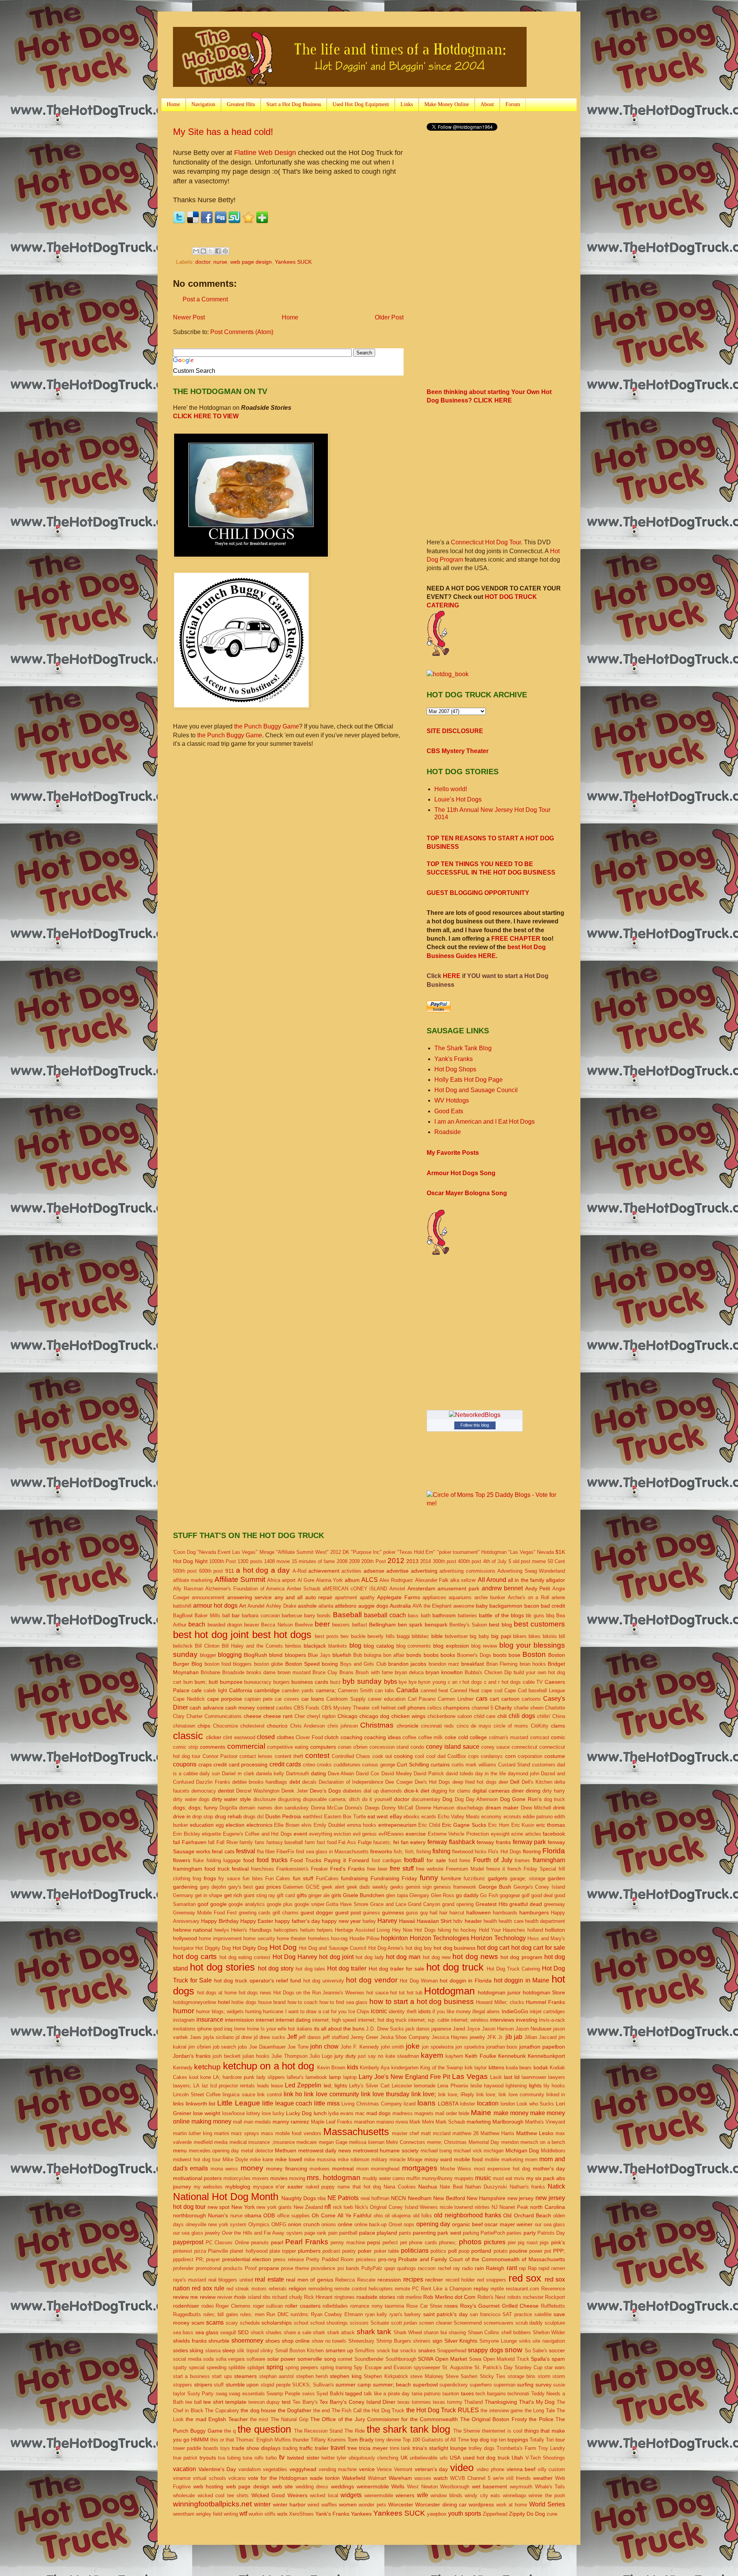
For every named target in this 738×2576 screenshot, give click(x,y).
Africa (274, 1580)
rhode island (247, 2297)
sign (437, 2341)
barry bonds (317, 1616)
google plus (280, 1904)
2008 (342, 1561)
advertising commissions (467, 1571)
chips (204, 1726)
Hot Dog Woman (419, 1981)
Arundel (256, 1606)
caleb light (215, 1690)
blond (276, 1655)
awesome (464, 1606)
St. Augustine (457, 2367)
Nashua (428, 2187)
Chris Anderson (307, 1726)
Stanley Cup (529, 2367)
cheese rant (278, 1716)
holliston (555, 1930)
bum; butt (206, 1682)
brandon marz (444, 1664)
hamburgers (534, 1912)
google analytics (247, 1904)
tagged (354, 2393)
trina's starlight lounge (440, 2448)
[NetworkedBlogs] (475, 1415)
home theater (291, 1938)
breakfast (473, 1664)
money (252, 2168)
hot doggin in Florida (466, 1981)
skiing (196, 2350)
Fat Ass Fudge (355, 1842)
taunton (451, 2394)
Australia (400, 1606)
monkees (320, 2169)
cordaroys (492, 1756)
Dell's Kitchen (537, 1782)
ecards (429, 1817)
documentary (426, 1799)
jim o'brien (200, 2047)
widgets (351, 2495)
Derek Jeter (294, 1791)
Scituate (380, 2323)
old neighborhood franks (468, 2215)
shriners (422, 2341)
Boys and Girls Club (363, 1664)
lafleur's (295, 2077)
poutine (518, 2251)
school (301, 2323)
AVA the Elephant (432, 1606)
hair (443, 1913)
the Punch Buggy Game (267, 726)
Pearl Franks (307, 2242)
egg (220, 1825)
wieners (405, 2495)
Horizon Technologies (440, 1938)
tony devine (388, 2440)
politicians (415, 2251)
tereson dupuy (264, 2402)
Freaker (319, 1869)
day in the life (490, 1774)
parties (514, 2233)
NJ (495, 2207)
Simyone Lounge (498, 2341)
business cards (310, 1682)
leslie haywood (487, 2086)
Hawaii (407, 1921)
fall (211, 1842)
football (414, 1860)
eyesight (500, 1834)
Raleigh (495, 2268)
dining (533, 1791)
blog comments (414, 1646)
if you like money (452, 2011)
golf (526, 1895)
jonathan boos (502, 2047)
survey (544, 2385)
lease (277, 2086)
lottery (253, 2113)
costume (555, 1756)
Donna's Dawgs (362, 1808)
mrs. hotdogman (334, 2178)
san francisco (485, 2314)
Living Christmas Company (371, 2104)
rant (512, 2268)
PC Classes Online (227, 2243)
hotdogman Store (544, 1992)
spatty (180, 2367)
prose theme (295, 2268)
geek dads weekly (367, 1887)
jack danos (418, 2029)
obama (253, 2215)
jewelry (477, 2037)
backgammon (506, 1606)
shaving (457, 2332)
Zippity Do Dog (527, 2514)
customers (544, 1765)
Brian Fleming (502, 1664)
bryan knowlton (444, 1672)
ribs (267, 2297)
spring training (336, 2367)
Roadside (448, 1132)
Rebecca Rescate (355, 2280)
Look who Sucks (535, 2104)
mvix (519, 2178)
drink (559, 1808)
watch (441, 2478)
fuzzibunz (474, 1878)
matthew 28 (465, 2133)
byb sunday (362, 1681)
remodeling (320, 2289)
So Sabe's (536, 2351)
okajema (401, 2216)
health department (545, 1921)
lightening (516, 2086)
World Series (547, 2504)
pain (333, 2233)
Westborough (455, 2487)
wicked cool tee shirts (223, 2495)
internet (265, 2020)
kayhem (454, 2056)
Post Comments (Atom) (242, 332)
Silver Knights (461, 2341)
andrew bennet (502, 1588)
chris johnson (343, 1726)
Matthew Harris (497, 2133)
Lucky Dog (299, 2113)
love (266, 2113)
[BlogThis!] (203, 251)
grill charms (286, 1913)
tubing (234, 2458)
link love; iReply (456, 2095)
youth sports (465, 2514)
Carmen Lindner (456, 1699)
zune (552, 2514)
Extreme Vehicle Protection (458, 1834)
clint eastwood (239, 1737)
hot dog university (324, 1981)
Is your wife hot (278, 2029)
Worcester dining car (441, 2504)
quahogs (406, 2268)
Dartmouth (298, 1774)
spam (558, 2359)
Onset (395, 2224)
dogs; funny (203, 1808)
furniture (451, 1878)
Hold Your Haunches (502, 1930)
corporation (530, 1756)
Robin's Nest (491, 2297)
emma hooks (362, 1825)
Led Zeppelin (303, 2085)
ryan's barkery (405, 2314)
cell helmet (384, 1708)
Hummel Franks (545, 2002)
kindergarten (405, 2068)
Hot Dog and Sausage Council (476, 1090)
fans (260, 1842)
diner (518, 1791)
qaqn (390, 2268)
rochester (533, 2297)
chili (502, 1716)
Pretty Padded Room (330, 2259)
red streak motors (246, 2289)
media (221, 2142)
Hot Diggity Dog (213, 1948)
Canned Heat (465, 1690)
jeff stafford (336, 2037)
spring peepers (302, 2367)
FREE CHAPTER (516, 939)
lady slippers (271, 2077)
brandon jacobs (407, 1664)
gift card (286, 1895)
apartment (346, 1597)
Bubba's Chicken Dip (488, 1672)
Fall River (227, 1842)
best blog (500, 1625)
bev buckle (353, 1636)
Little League (239, 2103)
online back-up (371, 2224)
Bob (358, 1655)
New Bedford (449, 2198)
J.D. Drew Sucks (385, 2029)
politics (438, 2251)
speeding (216, 2367)
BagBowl (183, 1616)
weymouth (521, 2487)
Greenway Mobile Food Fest (205, 1913)
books (448, 1655)
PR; (200, 2259)
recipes (413, 2279)
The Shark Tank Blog (463, 1048)
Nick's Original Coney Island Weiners (396, 2207)
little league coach (287, 2103)
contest (317, 1755)
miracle (397, 2159)
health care (511, 1921)
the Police (541, 2419)
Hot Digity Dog (250, 1948)
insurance (210, 2020)
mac (360, 2113)
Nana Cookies (400, 2187)
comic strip (185, 1747)
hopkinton (394, 1938)
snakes (427, 2350)
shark (319, 2332)
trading (290, 2448)
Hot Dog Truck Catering (513, 1969)
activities (351, 1571)
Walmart (377, 2478)
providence (323, 2268)
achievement (324, 1571)
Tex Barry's (305, 2402)
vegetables (275, 2469)
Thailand (473, 2402)
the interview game (502, 2411)
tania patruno (426, 2394)
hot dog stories (222, 1967)
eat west (378, 1816)
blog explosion (451, 1646)
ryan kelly (376, 2314)
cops (474, 1756)
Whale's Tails (550, 2487)
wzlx (282, 2514)
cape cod (492, 1690)
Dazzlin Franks (213, 1782)
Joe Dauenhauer (267, 2047)
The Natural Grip (289, 2419)
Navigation (203, 104)
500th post (185, 1571)
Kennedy (183, 2068)
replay (481, 2288)
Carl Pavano (422, 1699)
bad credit (553, 1606)
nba (322, 2198)
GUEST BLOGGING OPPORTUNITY (478, 893)
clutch (332, 1737)
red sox (525, 2278)
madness (403, 2113)
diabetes (352, 1791)
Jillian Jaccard (540, 2037)
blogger (208, 1655)
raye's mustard (189, 2280)
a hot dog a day (263, 1570)
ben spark (410, 1625)
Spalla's (540, 2359)
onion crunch (304, 2224)
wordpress (481, 2504)
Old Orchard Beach (527, 2215)
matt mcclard (436, 2133)
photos (470, 2242)
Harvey (387, 1921)
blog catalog (379, 1646)
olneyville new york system (216, 2224)
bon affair (394, 1655)
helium (307, 1930)
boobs (431, 1655)
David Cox (368, 1774)
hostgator (183, 1948)
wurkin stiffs (262, 2514)
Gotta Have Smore (347, 1904)
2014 (426, 1561)
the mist (259, 2419)
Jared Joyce (466, 2029)
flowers (182, 1860)
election (235, 1825)
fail (176, 1842)
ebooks (412, 1817)
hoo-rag (339, 1938)
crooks (324, 1765)
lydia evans (341, 2113)
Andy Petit (538, 1588)
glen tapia (397, 1895)
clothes (285, 1737)
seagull (228, 2332)
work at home (512, 2505)
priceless (366, 2259)
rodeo (208, 2306)
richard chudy (287, 2297)
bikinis (550, 1636)
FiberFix (285, 1852)
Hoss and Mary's (546, 1938)
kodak (541, 2067)
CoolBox (457, 1756)
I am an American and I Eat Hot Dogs (485, 1122)
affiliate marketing (193, 1580)
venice (367, 2469)
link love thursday (385, 2094)
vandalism (250, 2469)
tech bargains (491, 2394)
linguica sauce (239, 2095)
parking (471, 2233)
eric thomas (551, 1825)
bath (426, 1616)
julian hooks (256, 2056)
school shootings (329, 2323)
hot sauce (377, 1993)
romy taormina (388, 2306)
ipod (218, 2029)
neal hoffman (375, 2198)
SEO (243, 2332)
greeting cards (255, 1913)
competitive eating (288, 1747)
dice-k (411, 1791)
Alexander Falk (432, 1580)
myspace (263, 2187)
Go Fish (489, 1895)
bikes (534, 1636)
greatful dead (526, 1904)
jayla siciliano (219, 2037)
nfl (328, 2207)
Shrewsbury (361, 2341)
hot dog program (521, 1957)
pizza (200, 2251)
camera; (326, 1690)
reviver (225, 2297)
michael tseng (436, 2151)
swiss (308, 2394)
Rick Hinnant (318, 2297)
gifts (302, 1895)
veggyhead (303, 2469)
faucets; (382, 1842)
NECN (398, 2198)
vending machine (338, 2469)
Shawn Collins (484, 2332)
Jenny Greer (364, 2037)
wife (423, 2495)
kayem (432, 2055)
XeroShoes (301, 2514)
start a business (191, 2376)
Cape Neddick (189, 1699)
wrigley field (209, 2514)
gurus (412, 1913)
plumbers (309, 2251)
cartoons (531, 1699)
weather (543, 2478)
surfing (525, 2385)
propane (269, 2268)
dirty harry (554, 1791)
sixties (180, 2350)
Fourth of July (493, 1860)
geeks (397, 1887)
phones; (448, 2243)
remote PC (407, 2289)
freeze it (496, 1869)
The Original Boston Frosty (494, 2419)
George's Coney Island (539, 1887)
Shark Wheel (408, 2332)
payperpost (188, 2242)
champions (456, 1708)
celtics (434, 1708)
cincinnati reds (437, 1726)
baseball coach (385, 1615)
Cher (300, 1716)
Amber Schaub (304, 1589)
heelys (222, 1930)
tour (560, 2440)
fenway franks (494, 1842)
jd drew (244, 2037)
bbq (550, 1616)
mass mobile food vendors (291, 2133)
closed (266, 1737)
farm (310, 1842)
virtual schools (209, 2478)
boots (500, 1655)
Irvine (253, 2029)
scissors (359, 2323)
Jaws (196, 2037)
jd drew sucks (269, 2037)
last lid (512, 2077)
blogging (230, 1655)
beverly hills (381, 1636)
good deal (542, 1895)
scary (232, 2323)
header (473, 1921)
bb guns (535, 1616)
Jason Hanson (498, 2029)
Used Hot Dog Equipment (361, 104)
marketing (479, 2122)
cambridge (267, 1690)
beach (197, 1624)
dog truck (555, 1799)
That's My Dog (537, 2402)
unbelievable (424, 2458)
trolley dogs (482, 2448)
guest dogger (317, 1912)
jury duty (345, 2056)
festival (246, 1851)
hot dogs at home (217, 1993)
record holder (460, 2280)
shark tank (374, 2332)
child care (485, 1716)
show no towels (329, 2341)
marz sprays (245, 2133)
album (352, 1580)
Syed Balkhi (330, 2394)
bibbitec (420, 1636)
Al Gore (306, 1580)
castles (284, 1708)
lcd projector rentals (233, 2086)
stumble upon (242, 2385)
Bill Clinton (207, 1646)
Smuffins (365, 2351)
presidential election (247, 2259)
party (530, 2233)
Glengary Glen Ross (432, 1895)
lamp (335, 2077)
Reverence (553, 2289)
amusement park (458, 1588)
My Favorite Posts (453, 1153)
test (286, 2402)
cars (482, 1699)
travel (338, 2448)
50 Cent (556, 1561)
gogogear (510, 1895)
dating (318, 1773)
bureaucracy (258, 1682)
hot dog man (403, 1957)
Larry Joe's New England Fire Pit (404, 2077)
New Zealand (308, 2207)
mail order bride (452, 2113)
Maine (481, 2113)
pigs (544, 2243)
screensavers (499, 2323)
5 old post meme (527, 1561)
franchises (263, 1869)
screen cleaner (435, 2323)
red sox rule (208, 2288)
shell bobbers (516, 2332)
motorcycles (237, 2178)
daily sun (210, 1774)
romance (360, 2306)
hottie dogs (244, 2002)
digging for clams (451, 1791)
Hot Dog (283, 1947)
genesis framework (455, 1887)
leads (263, 2086)
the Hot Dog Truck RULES (443, 2410)
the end (322, 2411)
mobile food (468, 2159)
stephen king (346, 2376)
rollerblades (335, 2306)
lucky (278, 2113)
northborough (189, 2215)
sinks (525, 2341)
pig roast (528, 2243)
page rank (315, 2233)
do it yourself (377, 1799)
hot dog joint (336, 1957)
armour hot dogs (215, 1606)
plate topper (283, 2251)
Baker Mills (207, 1616)
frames (522, 1860)
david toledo (460, 1774)
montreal (343, 2169)
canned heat (434, 1690)
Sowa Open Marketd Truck (499, 2359)
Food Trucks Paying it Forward (330, 1860)
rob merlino (409, 2297)
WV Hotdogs (452, 1100)
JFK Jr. (495, 2037)
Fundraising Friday (394, 1878)
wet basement (490, 2486)
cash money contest (250, 1708)
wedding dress (312, 2487)
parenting (424, 2233)
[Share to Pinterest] (225, 251)
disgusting (289, 1799)
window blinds (446, 2495)
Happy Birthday (220, 1921)
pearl (277, 2242)
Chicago (347, 1716)
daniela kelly (270, 1774)
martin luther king (193, 2133)
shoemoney (247, 2341)
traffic (306, 2448)
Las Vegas (470, 2076)
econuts (512, 1817)
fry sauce (229, 1878)
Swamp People (283, 2394)
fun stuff (303, 1878)
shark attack (341, 2332)
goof (203, 1904)
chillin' (544, 1716)
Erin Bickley (187, 1834)
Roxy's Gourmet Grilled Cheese (499, 2306)
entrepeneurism (397, 1825)
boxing (330, 1664)
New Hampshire (486, 2198)
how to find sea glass (344, 2002)
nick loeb (343, 2207)
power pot (540, 2251)
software (256, 2359)
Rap (532, 2268)
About (487, 104)
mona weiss (224, 2169)
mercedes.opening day (214, 2151)
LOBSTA (448, 2104)
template (236, 2402)
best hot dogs (282, 1635)
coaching (352, 1737)
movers (260, 2178)
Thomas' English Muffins (263, 2440)
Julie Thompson (289, 2056)
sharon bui (435, 2332)
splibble (237, 2367)
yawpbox (437, 2514)
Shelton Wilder (549, 2332)
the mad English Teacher (217, 2419)
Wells (398, 2486)
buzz (336, 1682)
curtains (440, 1764)
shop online (296, 2341)
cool (419, 1756)
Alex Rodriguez (396, 1580)
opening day (433, 2224)
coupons (185, 1764)
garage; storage (527, 1878)
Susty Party (201, 2394)
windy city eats (482, 2495)
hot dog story (276, 1968)
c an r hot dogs (465, 1682)
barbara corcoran (261, 1616)
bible (437, 1636)
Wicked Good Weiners (279, 2495)
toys (225, 2448)
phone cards (423, 2243)
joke (413, 2046)
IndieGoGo (515, 2011)
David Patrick (429, 1774)
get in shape (209, 1895)
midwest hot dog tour (197, 2159)
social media (187, 2359)
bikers (520, 1636)
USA (455, 2458)
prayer (213, 2259)
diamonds (391, 1791)
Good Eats (449, 1111)
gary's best (241, 1887)
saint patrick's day (445, 2314)
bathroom (444, 1615)
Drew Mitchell (536, 1808)
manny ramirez (291, 2122)
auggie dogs (373, 1606)
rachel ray (449, 2268)
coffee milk (431, 1737)
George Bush (495, 1887)
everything (321, 1834)
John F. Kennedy (360, 2047)
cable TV (533, 1682)
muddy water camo (384, 2178)
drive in (182, 1816)
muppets (464, 2178)
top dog (480, 2440)
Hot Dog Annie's (386, 1948)
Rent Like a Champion (446, 2289)
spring (275, 2367)
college (478, 1737)
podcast (331, 2251)
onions (329, 2224)
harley (369, 1921)
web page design (251, 262)
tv (282, 2457)
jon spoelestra (438, 2047)
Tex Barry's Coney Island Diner (357, 2402)
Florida (554, 1851)
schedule (250, 2323)
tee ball (194, 2402)
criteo (309, 1765)
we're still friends (512, 2478)
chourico (277, 1726)
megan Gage (333, 2142)
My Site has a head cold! (223, 132)
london (508, 2104)
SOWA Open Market (442, 2359)
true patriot (185, 2458)
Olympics (259, 2224)
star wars (555, 2367)
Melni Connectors (406, 2142)
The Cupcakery (222, 2411)
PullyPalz (372, 2268)
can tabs (385, 1690)
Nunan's (218, 2215)
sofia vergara (230, 2359)
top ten (498, 2440)
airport (289, 1580)
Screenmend (468, 2323)
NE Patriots (343, 2198)
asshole (307, 1606)
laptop (350, 2077)
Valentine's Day (217, 2469)
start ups (222, 2376)
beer (322, 1624)
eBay (396, 1816)
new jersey (520, 2198)
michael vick (468, 2151)
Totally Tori (542, 2440)
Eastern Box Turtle (345, 1817)
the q (230, 2431)
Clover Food (309, 1737)
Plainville (218, 2251)
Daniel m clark (238, 1774)
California (241, 1690)
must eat (503, 2178)
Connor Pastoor (220, 1756)
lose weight (207, 2113)
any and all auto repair (304, 1597)
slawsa (213, 2351)
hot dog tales (310, 1969)
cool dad (436, 1756)
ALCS (370, 1580)
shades (274, 2332)
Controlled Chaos (351, 1756)
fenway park (529, 1842)
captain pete (258, 1699)
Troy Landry (552, 2448)
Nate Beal (451, 2187)
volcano (237, 2478)
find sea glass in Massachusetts (332, 1852)
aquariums (460, 1597)
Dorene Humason (435, 1808)
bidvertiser (456, 1636)
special (197, 2367)
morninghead (385, 2169)
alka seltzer (463, 1580)
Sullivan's (323, 2385)
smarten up (339, 2350)
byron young (432, 1682)
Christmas (377, 1725)
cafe (197, 1690)
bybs (391, 1682)
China (559, 1716)
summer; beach (392, 2385)
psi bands (348, 2268)
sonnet (345, 2359)
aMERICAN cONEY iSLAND (355, 1589)
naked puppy (320, 2187)
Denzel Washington (258, 1791)
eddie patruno (538, 1817)
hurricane (273, 2011)
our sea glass (550, 2224)
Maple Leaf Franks (332, 2122)
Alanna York (329, 1580)
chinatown (184, 1726)
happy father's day (298, 1921)
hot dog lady (370, 1957)
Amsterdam (421, 1588)
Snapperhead (452, 2351)
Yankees (361, 2514)
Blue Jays (319, 1655)
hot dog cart (493, 1948)
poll (452, 2251)
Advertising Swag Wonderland (531, 1571)
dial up (371, 1791)
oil (387, 2216)
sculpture (555, 2323)
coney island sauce (453, 1747)
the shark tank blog (408, 2429)
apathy (367, 1597)
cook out (382, 1756)
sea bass (183, 2332)
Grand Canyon (424, 1904)
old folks (422, 2216)
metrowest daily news (325, 2150)
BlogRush (255, 1655)
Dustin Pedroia (283, 1816)
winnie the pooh (547, 2495)
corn (510, 1756)
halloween (479, 1912)
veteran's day (431, 2469)
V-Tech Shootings (545, 2458)
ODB (269, 2215)
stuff (219, 2385)
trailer (322, 2448)
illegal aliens (486, 2011)
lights (535, 2085)
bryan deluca (409, 1672)
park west (449, 2233)
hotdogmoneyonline (194, 2002)
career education (387, 1699)
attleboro (346, 1606)
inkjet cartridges (547, 2011)
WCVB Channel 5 (470, 2478)
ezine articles (526, 1834)
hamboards (505, 1913)
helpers (325, 1930)
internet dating (293, 2020)
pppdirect (183, 2259)
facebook (554, 1834)
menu (180, 2150)
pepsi (374, 2242)
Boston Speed (303, 1664)
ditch (354, 1799)
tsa (221, 2458)
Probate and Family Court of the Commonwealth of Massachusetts (482, 2259)
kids (353, 2067)
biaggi (403, 1636)
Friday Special (540, 1869)
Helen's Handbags (251, 1930)
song (330, 2359)
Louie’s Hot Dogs (458, 799)
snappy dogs (485, 2350)
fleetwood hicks (469, 1852)
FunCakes (327, 1878)
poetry (349, 2251)
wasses (423, 2478)
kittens (496, 2067)
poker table (386, 2251)
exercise (416, 1834)
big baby (479, 1636)
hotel (224, 2002)
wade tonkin (325, 2478)
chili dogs (522, 1716)
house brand (272, 2002)
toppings (518, 2440)
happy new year (341, 1921)
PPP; (559, 2251)
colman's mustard (509, 1737)
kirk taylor (476, 2068)
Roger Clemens (233, 2306)
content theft (289, 1756)
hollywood (185, 1938)
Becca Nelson (277, 1625)
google (219, 1904)
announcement (208, 1597)
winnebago (514, 2495)
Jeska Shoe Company (405, 2037)
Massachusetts (356, 2132)
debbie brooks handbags (260, 1782)
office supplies (293, 2216)
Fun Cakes (278, 1878)
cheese (253, 1716)
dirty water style (231, 1799)
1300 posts (250, 1561)
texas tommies (414, 2402)
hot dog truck (455, 1967)
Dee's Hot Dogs (433, 1782)
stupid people (276, 2385)
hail (434, 1913)
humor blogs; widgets (220, 2011)
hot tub (415, 1993)
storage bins (522, 2376)
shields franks (190, 2341)
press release (289, 2259)
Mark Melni (422, 2122)
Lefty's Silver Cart (369, 2086)
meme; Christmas (447, 2142)
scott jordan (404, 2323)
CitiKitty (540, 1726)
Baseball (347, 1615)
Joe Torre (298, 2047)
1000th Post (223, 1561)
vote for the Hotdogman (278, 2478)
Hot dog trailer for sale (396, 1969)
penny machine (348, 2243)
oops (409, 2224)
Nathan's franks (528, 2187)
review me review (194, 2297)
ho (456, 1930)
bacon (532, 1606)
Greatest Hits (241, 104)
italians (305, 2029)
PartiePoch (493, 2233)
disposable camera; (325, 1799)
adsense (374, 1571)
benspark (436, 1625)
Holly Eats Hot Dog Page (469, 1080)
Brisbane (210, 1672)
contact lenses (256, 1756)
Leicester (402, 2086)
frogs (210, 1878)
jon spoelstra (470, 2047)
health (490, 1921)
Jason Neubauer (534, 2029)
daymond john (524, 1774)
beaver (252, 1625)
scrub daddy (529, 2323)
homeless (319, 1938)
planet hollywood (248, 2251)
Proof (251, 2268)
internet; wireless (470, 2020)
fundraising (354, 1878)
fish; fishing (418, 1852)
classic (188, 1736)
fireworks (381, 1851)
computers (323, 1747)
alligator (555, 1580)
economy (491, 1817)
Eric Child (429, 1825)
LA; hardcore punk (234, 2077)
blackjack (315, 1646)
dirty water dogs (191, 1799)
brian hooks (533, 1664)
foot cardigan (387, 1860)
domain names (256, 1808)
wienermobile (379, 2495)
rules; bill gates (221, 2314)
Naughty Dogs (299, 2198)
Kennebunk (512, 2056)
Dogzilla (228, 1808)
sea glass (207, 2332)
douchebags (470, 1808)
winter (262, 2504)
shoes (273, 2341)
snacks (408, 2351)
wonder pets (372, 2505)
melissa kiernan (367, 2142)
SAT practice (517, 2314)
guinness (393, 1912)
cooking (403, 1756)
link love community (331, 2094)
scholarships (277, 2323)
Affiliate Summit (240, 1579)
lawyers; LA (186, 2086)
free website (430, 1869)
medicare (307, 2142)
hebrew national (193, 1930)
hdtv (458, 1921)
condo (417, 1747)
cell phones (411, 1708)
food (249, 1860)
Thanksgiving (501, 2402)
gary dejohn (213, 1887)
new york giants (274, 2207)
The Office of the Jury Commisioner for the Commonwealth (384, 2419)
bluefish (342, 1655)
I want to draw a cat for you (316, 2011)
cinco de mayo (474, 1726)
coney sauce (496, 1747)
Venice (384, 2469)
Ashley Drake (281, 1606)
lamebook (316, 2077)
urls (444, 2458)
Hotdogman (449, 1991)
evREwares (391, 1834)
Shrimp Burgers (394, 2341)
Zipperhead (495, 2514)
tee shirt (213, 2402)
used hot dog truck (486, 2458)
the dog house (258, 2410)
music (483, 2178)
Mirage (415, 2159)
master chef (406, 2133)
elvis (307, 1825)
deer (503, 1782)
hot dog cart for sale (538, 1948)
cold (463, 1737)
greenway (554, 1904)
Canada (407, 1690)
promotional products (219, 2268)
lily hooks (554, 2086)
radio (467, 2268)
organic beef (467, 2224)
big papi (501, 1636)
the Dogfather (295, 2410)
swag (221, 2394)
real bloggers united (231, 2280)
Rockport (555, 2297)
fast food (327, 1842)
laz (205, 2086)
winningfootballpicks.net (212, 2504)
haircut (457, 1913)
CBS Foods (307, 1708)
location (488, 2103)
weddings (342, 2486)
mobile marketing (504, 2159)
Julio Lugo (321, 2056)
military (379, 2159)
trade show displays (256, 2448)
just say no (371, 2056)
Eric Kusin (523, 1825)
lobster (468, 2104)
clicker (214, 1737)
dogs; (180, 1808)
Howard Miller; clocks (500, 2002)
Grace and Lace (388, 1904)
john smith (393, 2047)
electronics (259, 1825)
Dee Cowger (399, 1782)
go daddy (467, 1895)
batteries (467, 1616)
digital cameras (491, 1791)
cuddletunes (347, 1765)
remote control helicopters (364, 2289)
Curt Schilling (413, 1764)
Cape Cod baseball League (535, 1690)
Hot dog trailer (347, 1968)
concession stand (389, 1747)
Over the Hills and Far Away (253, 2233)
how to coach (303, 2002)
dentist (226, 1791)
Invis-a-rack (552, 2020)
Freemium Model (465, 1869)
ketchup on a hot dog (269, 2066)
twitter (328, 2458)
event (300, 1834)
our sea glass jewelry (197, 2233)
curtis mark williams (474, 1765)
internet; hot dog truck (382, 2020)
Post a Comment (205, 299)
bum (188, 1682)
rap (522, 2268)
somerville (310, 2359)
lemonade (425, 2086)
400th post (470, 1561)
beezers (341, 1625)
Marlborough (508, 2122)
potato (500, 2251)
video (462, 2468)
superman (504, 2385)
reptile (497, 2289)
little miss (327, 2103)
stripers (203, 2385)
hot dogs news (255, 1993)
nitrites (482, 2207)
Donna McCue (327, 1808)
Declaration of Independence (351, 1782)
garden (556, 1878)
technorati (518, 2394)
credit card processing (240, 1764)
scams (215, 2322)
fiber (270, 1852)
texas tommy (448, 2402)
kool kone (200, 2077)
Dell (515, 1782)
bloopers (295, 1655)
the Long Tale (540, 2411)
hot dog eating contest (245, 1957)
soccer (557, 2350)
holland (535, 1930)
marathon (364, 2122)
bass (413, 1616)
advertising (424, 1571)
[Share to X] (211, 251)
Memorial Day (484, 2142)
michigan (494, 2151)
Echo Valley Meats (459, 1817)
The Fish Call (347, 2411)
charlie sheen (529, 1708)
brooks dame (261, 1672)
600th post (211, 1571)
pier (512, 2243)
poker (365, 2251)
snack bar (388, 2351)
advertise (397, 1571)
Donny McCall (397, 1808)
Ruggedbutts (187, 2314)
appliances (434, 1597)
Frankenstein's (293, 1869)
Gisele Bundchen (364, 1895)
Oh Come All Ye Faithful (342, 2215)
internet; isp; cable (429, 2020)
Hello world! (451, 789)
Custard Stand (514, 1765)
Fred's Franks (347, 1869)
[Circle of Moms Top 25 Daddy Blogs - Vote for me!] (496, 1503)
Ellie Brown (287, 1825)
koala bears (519, 2068)
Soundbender (369, 2359)
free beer (377, 1869)
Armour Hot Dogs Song (461, 1173)
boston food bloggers (228, 1664)
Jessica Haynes (450, 2037)
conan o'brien (353, 1747)
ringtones (345, 2297)
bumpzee (231, 1682)
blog (355, 1646)
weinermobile (373, 2486)
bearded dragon (225, 1625)
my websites (208, 2187)
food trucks (272, 1860)
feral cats (223, 1851)
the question (264, 2429)
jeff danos (310, 2037)
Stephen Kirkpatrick (386, 2376)
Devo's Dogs (325, 1791)
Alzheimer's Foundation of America (245, 1589)
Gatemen (293, 1887)
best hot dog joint (211, 1635)
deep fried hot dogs (475, 1782)
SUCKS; (302, 2385)
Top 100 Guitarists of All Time (435, 2440)
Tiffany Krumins (328, 2440)
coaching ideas (382, 1737)
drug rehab (228, 1816)
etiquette (211, 1834)
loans (426, 2103)
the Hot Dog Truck (384, 2411)
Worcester (401, 2504)
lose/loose (234, 2113)
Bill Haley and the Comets (252, 1646)
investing (527, 2020)
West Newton (422, 2487)
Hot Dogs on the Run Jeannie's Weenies (319, 1993)
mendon (510, 2142)
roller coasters (303, 2306)
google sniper (309, 1904)
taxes (467, 2393)
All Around (492, 1580)
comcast (540, 1737)
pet (404, 2243)
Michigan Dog (522, 2150)
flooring (532, 1851)
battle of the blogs (501, 1615)
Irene (240, 2029)
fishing (441, 1851)
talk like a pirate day (387, 2394)
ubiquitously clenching (373, 2458)
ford (453, 1860)
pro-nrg (387, 2259)
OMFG (279, 2224)
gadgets (498, 1878)
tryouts (208, 2458)
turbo (271, 2458)
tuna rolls (253, 2458)
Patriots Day (551, 2233)
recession (389, 2280)
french (514, 1869)
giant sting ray (259, 1895)
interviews (502, 2020)
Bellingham (382, 1625)
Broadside (233, 1672)
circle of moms (511, 1726)
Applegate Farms (398, 1597)
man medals (257, 2122)
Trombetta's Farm (516, 2448)
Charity (503, 1708)
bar (236, 1615)
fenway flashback (451, 1842)
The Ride (355, 2431)
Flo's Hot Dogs (504, 1852)
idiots (425, 2011)
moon (362, 2169)
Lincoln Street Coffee (197, 2095)
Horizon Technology (498, 1938)
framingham (549, 1860)
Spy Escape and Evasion (382, 2367)
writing (231, 2514)
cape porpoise (225, 1699)
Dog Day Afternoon (476, 1799)
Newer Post (189, 317)
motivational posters (197, 2178)
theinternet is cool (502, 2431)
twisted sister (303, 2458)
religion (298, 2288)
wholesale (184, 2495)
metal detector (257, 2151)
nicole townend (456, 2207)
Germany (183, 1895)
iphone (204, 2029)
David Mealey (397, 1774)
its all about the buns (339, 2029)
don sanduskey (292, 1808)
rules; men (252, 2314)
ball (226, 1616)
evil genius (365, 1834)
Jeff (292, 2037)
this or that (222, 2440)
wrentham (184, 2514)
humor (184, 2011)
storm (544, 2376)
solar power (282, 2359)
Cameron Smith (355, 1690)
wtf (243, 2514)
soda (208, 2359)
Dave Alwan (341, 1774)
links (178, 2104)
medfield (203, 2142)
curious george (379, 1765)
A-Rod (299, 1571)
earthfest (313, 1817)
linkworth (196, 2104)
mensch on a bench (543, 2142)
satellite (543, 2314)
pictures (495, 2242)
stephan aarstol (276, 2376)
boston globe (268, 1664)
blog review (484, 1646)
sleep (229, 2350)
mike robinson (354, 2159)
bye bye (408, 1682)
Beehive (304, 1625)
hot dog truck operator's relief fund (258, 1981)
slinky (267, 2351)
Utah (517, 2458)
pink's (558, 2242)
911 (230, 1571)
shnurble (219, 2341)
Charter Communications (214, 1716)
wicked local (324, 2495)
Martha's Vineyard (545, 2122)
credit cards (285, 1764)
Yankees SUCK (293, 262)
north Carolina (548, 2207)
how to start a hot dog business (422, 2001)
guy (424, 1913)
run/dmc (300, 2314)
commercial (246, 1746)
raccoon (427, 2268)
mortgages (420, 2168)
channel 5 (482, 1708)
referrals (278, 2289)
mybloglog (238, 2187)
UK (404, 2458)
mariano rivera (392, 2122)
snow (514, 2350)
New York (243, 2207)
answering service (249, 1597)
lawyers (557, 2077)
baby (482, 1606)
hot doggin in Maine (522, 1980)
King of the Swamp (441, 2068)
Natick (556, 2186)
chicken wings (408, 1716)
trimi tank (400, 2448)
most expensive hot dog (502, 2169)
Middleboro (553, 2151)
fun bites (253, 1878)
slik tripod (248, 2351)
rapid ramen (552, 2268)
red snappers (492, 2280)
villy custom (552, 2469)
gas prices (268, 1887)
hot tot (397, 1993)
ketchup (207, 2067)
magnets (424, 2113)
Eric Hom (499, 1825)
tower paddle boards (196, 2448)
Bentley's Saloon (468, 1625)
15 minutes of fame (313, 1561)
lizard (410, 2104)
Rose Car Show (424, 2306)
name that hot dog (359, 2187)
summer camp (353, 2385)
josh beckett (226, 2056)
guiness (371, 1913)
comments (213, 1747)
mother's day (549, 2169)
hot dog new (437, 1957)
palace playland (378, 2233)
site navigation (549, 2341)
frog (197, 1878)
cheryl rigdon (321, 1716)
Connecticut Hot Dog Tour (486, 542)
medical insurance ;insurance (262, 2142)
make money (511, 2113)
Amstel (397, 1589)
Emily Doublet (329, 1825)
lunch (320, 2113)
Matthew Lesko (535, 2133)
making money (211, 2121)
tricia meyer (373, 2448)
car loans (313, 1699)
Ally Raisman (188, 1589)
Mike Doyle (235, 2159)
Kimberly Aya (375, 2068)
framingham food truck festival (211, 1869)
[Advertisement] (491, 198)
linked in (556, 2095)
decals (309, 1782)
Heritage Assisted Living (362, 1930)
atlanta (326, 1606)
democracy (204, 1791)
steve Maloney (427, 2376)
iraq (228, 2029)
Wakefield (354, 2478)
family (246, 1842)
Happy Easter (257, 1921)
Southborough (401, 2359)
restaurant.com (523, 2289)
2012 (396, 1561)
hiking (444, 1930)
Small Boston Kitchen (300, 2351)
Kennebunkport (546, 2056)
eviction (342, 1834)
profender (183, 2268)
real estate (269, 2279)
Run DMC (278, 2314)
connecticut (524, 1747)
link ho (293, 2094)
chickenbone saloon (450, 1716)
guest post (348, 1912)
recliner (434, 2280)
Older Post (389, 317)
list (212, 2104)
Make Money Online (447, 104)
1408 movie (277, 1561)
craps (205, 1764)
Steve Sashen (461, 2376)
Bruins (347, 1672)
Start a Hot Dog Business (294, 104)
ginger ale (319, 1895)
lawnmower (534, 2077)
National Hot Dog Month (226, 2197)
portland (481, 2251)
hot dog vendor (371, 1980)
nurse (220, 262)
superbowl (425, 2385)
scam (198, 2323)
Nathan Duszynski (486, 2187)
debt (295, 1782)
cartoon (510, 1699)
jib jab (514, 2037)
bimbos (293, 1646)
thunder (301, 2440)
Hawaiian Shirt (434, 1921)
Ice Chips (359, 2011)
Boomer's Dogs (474, 1655)
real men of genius (309, 2280)
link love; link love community (510, 2095)
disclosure (265, 1799)
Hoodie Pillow (364, 1938)
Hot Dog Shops (455, 1069)
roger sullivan (268, 2306)
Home (173, 104)
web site (283, 2486)
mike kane (262, 2159)
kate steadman (402, 2056)
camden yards (298, 1690)
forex (465, 1860)
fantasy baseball (285, 1842)
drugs (249, 1817)
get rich (233, 1895)
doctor (203, 262)
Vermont (403, 2469)
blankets (338, 1646)
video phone (490, 2469)
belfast (360, 1625)
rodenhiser (186, 2306)
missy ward (438, 2159)
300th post (445, 1561)
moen (531, 2159)
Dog (447, 1799)
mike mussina (320, 2159)
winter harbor (289, 2504)
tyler (342, 2458)
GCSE (313, 1887)
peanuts (260, 2243)
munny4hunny (437, 2178)
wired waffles (322, 2505)
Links (407, 104)
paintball (348, 2233)
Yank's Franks (454, 1059)
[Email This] (196, 251)
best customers (539, 1624)
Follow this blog (475, 1425)
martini (222, 2133)
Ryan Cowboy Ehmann (337, 2314)
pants (405, 2233)
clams (558, 1726)
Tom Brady (361, 2440)
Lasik (496, 2077)
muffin (413, 2178)
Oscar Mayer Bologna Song (467, 1193)
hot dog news (475, 1957)
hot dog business (455, 1948)
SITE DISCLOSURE (455, 731)
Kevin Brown (331, 2068)
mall (238, 2122)
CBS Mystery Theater (458, 751)
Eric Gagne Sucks (464, 1825)
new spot (219, 2207)
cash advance (206, 1708)
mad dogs (378, 2113)
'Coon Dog (184, 1552)
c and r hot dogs (502, 1682)
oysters (295, 2233)
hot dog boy (419, 1948)
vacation (184, 2469)
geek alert (333, 1887)
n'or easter (289, 2187)
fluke (198, 1860)
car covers (287, 1699)
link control (269, 2095)
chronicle (408, 1726)
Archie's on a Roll (529, 1597)
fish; (398, 1852)
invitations (184, 2029)
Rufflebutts (553, 2306)
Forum (513, 104)
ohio (378, 2216)
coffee (409, 1737)
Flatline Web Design (265, 153)
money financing (286, 2169)
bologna (373, 1655)
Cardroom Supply (346, 1699)
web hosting (209, 2486)
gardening (185, 1887)
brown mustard (294, 1672)
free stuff (402, 1868)
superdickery (454, 2385)
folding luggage (224, 1860)
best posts (327, 1636)
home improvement (220, 1938)
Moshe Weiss (456, 2169)
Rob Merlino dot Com (449, 2297)
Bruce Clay (325, 1672)
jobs (243, 2047)
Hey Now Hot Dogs (414, 1930)
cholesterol (252, 1726)
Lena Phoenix (453, 2086)
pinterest (183, 2251)
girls (336, 1895)
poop (464, 2251)
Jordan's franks (192, 2056)
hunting (253, 2011)
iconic (379, 2011)
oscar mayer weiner (509, 2224)
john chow (324, 2046)
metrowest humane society (386, 2150)
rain (479, 2268)
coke (450, 1737)
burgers (282, 1682)
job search (225, 2047)
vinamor (182, 2478)
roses (451, 2306)
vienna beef (521, 2469)
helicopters (286, 1930)
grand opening (458, 1904)
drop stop (203, 1817)
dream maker (502, 1808)
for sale (436, 1860)
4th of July (495, 1561)
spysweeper (427, 2367)
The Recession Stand (318, 2431)
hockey (469, 1930)
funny (429, 1878)
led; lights (335, 2085)
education (202, 1825)
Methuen (286, 2150)
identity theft (402, 2011)
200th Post (373, 1561)
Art (243, 1606)
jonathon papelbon (542, 2047)
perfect (390, 2243)
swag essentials (247, 2394)
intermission (239, 2020)
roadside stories (376, 2297)
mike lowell (289, 2159)
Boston (534, 1654)
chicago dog (374, 1716)
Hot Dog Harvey (295, 1957)
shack (257, 2332)
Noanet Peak (514, 2207)
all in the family (526, 1580)
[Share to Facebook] (218, 251)
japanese (441, 2029)
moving (297, 2178)
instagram (184, 2020)
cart (494, 1699)
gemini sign (419, 1887)
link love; (424, 2094)
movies (279, 2178)
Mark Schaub (450, 2122)
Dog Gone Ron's (521, 1799)
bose (514, 1655)
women (348, 2504)
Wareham (400, 2478)
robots (514, 2297)
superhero (481, 2385)
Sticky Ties (493, 2376)
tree (352, 2448)
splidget (256, 2367)
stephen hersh (312, 2376)
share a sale (298, 2332)
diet (425, 1791)
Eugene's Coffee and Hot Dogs (258, 1834)
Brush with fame (374, 1672)
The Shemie (467, 2431)
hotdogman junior (499, 1992)
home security (259, 1938)
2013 (412, 1561)
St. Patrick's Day (494, 2367)
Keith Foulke (480, 2056)
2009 (354, 1561)
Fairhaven (194, 1842)
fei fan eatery (409, 1842)
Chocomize (225, 1726)
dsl (260, 1817)
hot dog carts (195, 1957)
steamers (245, 2376)
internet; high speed (334, 2020)
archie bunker (490, 1597)
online (345, 2224)
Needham (420, 2198)
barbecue (292, 1616)
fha (260, 1852)
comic (558, 1737)
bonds (414, 1655)
